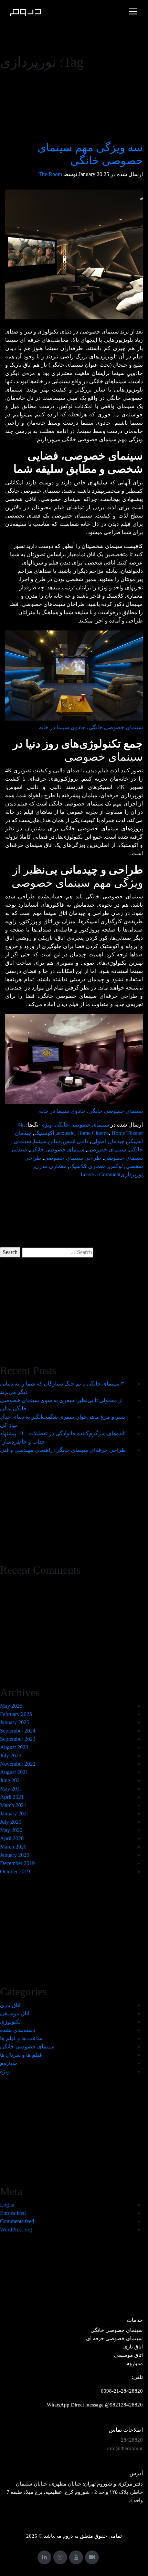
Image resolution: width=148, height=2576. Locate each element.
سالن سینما (47, 1141)
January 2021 (15, 1813)
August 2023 (14, 1747)
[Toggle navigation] (133, 11)
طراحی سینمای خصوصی (73, 1158)
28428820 (132, 2440)
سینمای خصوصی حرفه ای (114, 2338)
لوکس (116, 1166)
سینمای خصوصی (107, 1150)
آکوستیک (44, 1133)
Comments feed (17, 2221)
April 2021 (12, 1797)
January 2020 (15, 1855)
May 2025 (11, 1706)
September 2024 (18, 1731)
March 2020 (13, 1847)
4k (21, 1125)
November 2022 (18, 1764)
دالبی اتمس (76, 1141)
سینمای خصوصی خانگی (82, 1125)
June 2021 (11, 1780)
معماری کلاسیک (88, 1166)
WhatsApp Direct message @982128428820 (95, 2405)
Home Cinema (93, 1133)
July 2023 (11, 1755)
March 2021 (13, 1805)
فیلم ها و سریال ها (21, 2055)
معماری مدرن (51, 1166)
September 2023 (18, 1739)
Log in (7, 2205)
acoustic (66, 1133)
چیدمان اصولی (108, 1141)
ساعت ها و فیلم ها (21, 2038)
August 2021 (14, 1772)
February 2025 (16, 1714)
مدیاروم (9, 2063)
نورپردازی (132, 1174)
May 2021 (11, 1789)
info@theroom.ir (125, 2448)
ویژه (47, 1125)
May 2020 (11, 1830)
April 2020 (12, 1838)
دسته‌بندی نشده (18, 2030)
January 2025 (15, 1722)
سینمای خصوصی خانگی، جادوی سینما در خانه (91, 727)
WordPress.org (16, 2230)
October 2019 (15, 1871)
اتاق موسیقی (15, 2013)
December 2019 (17, 1863)
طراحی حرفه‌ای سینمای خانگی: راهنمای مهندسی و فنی (63, 1450)
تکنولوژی (10, 2022)
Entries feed (13, 2213)
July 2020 (11, 1822)
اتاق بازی (10, 2005)
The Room (50, 174)
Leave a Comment (101, 1174)
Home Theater (127, 1133)
